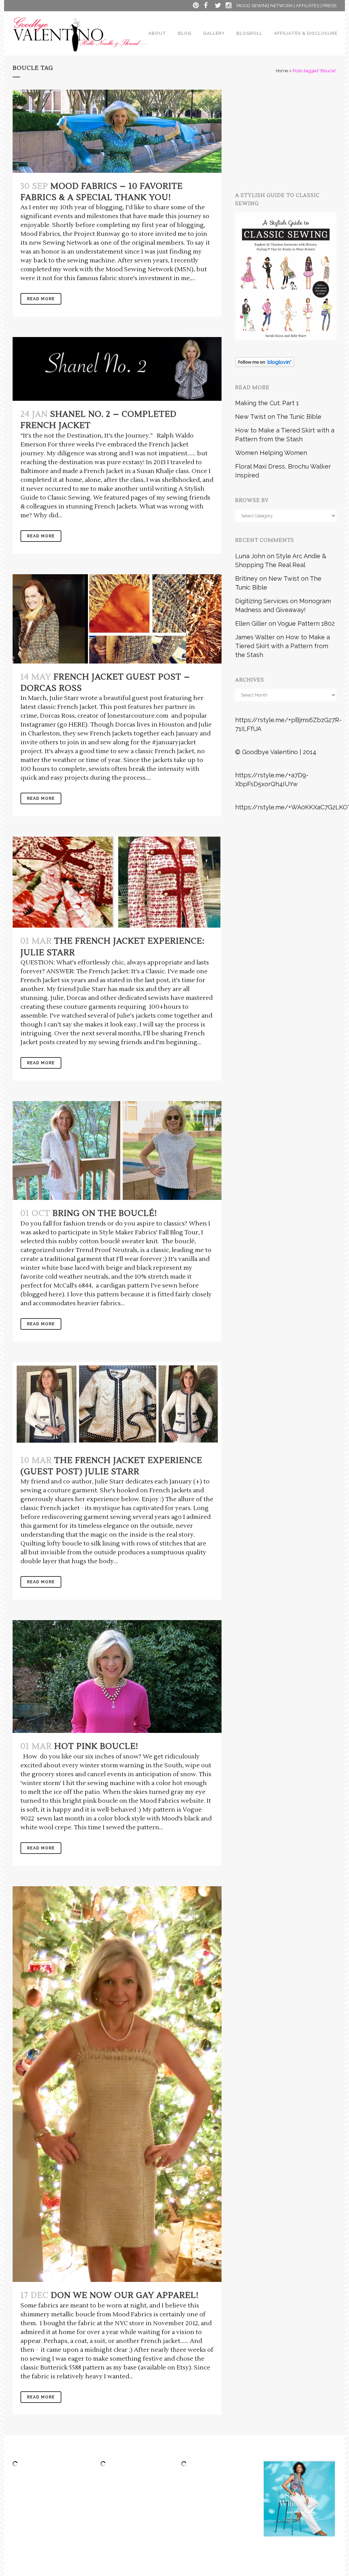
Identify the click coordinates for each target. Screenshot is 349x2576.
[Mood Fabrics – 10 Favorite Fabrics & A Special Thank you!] (117, 131)
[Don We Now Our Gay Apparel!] (117, 2084)
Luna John (250, 556)
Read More (41, 299)
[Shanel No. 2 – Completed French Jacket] (117, 369)
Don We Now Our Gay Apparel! (125, 2295)
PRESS (329, 6)
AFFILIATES (308, 6)
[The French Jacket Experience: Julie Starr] (117, 882)
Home (282, 71)
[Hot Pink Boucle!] (117, 1676)
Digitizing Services (262, 601)
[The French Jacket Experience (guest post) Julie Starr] (117, 1405)
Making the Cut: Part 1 (267, 403)
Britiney (246, 578)
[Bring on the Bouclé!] (117, 1150)
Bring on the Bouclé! (105, 1213)
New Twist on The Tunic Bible (278, 417)
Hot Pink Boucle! (96, 1746)
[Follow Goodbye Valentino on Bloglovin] (265, 365)
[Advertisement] (292, 132)
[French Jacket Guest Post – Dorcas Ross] (117, 619)
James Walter (255, 637)
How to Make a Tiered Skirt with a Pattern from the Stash (283, 646)
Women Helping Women (271, 453)
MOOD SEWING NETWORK (265, 6)
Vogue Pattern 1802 (306, 623)
